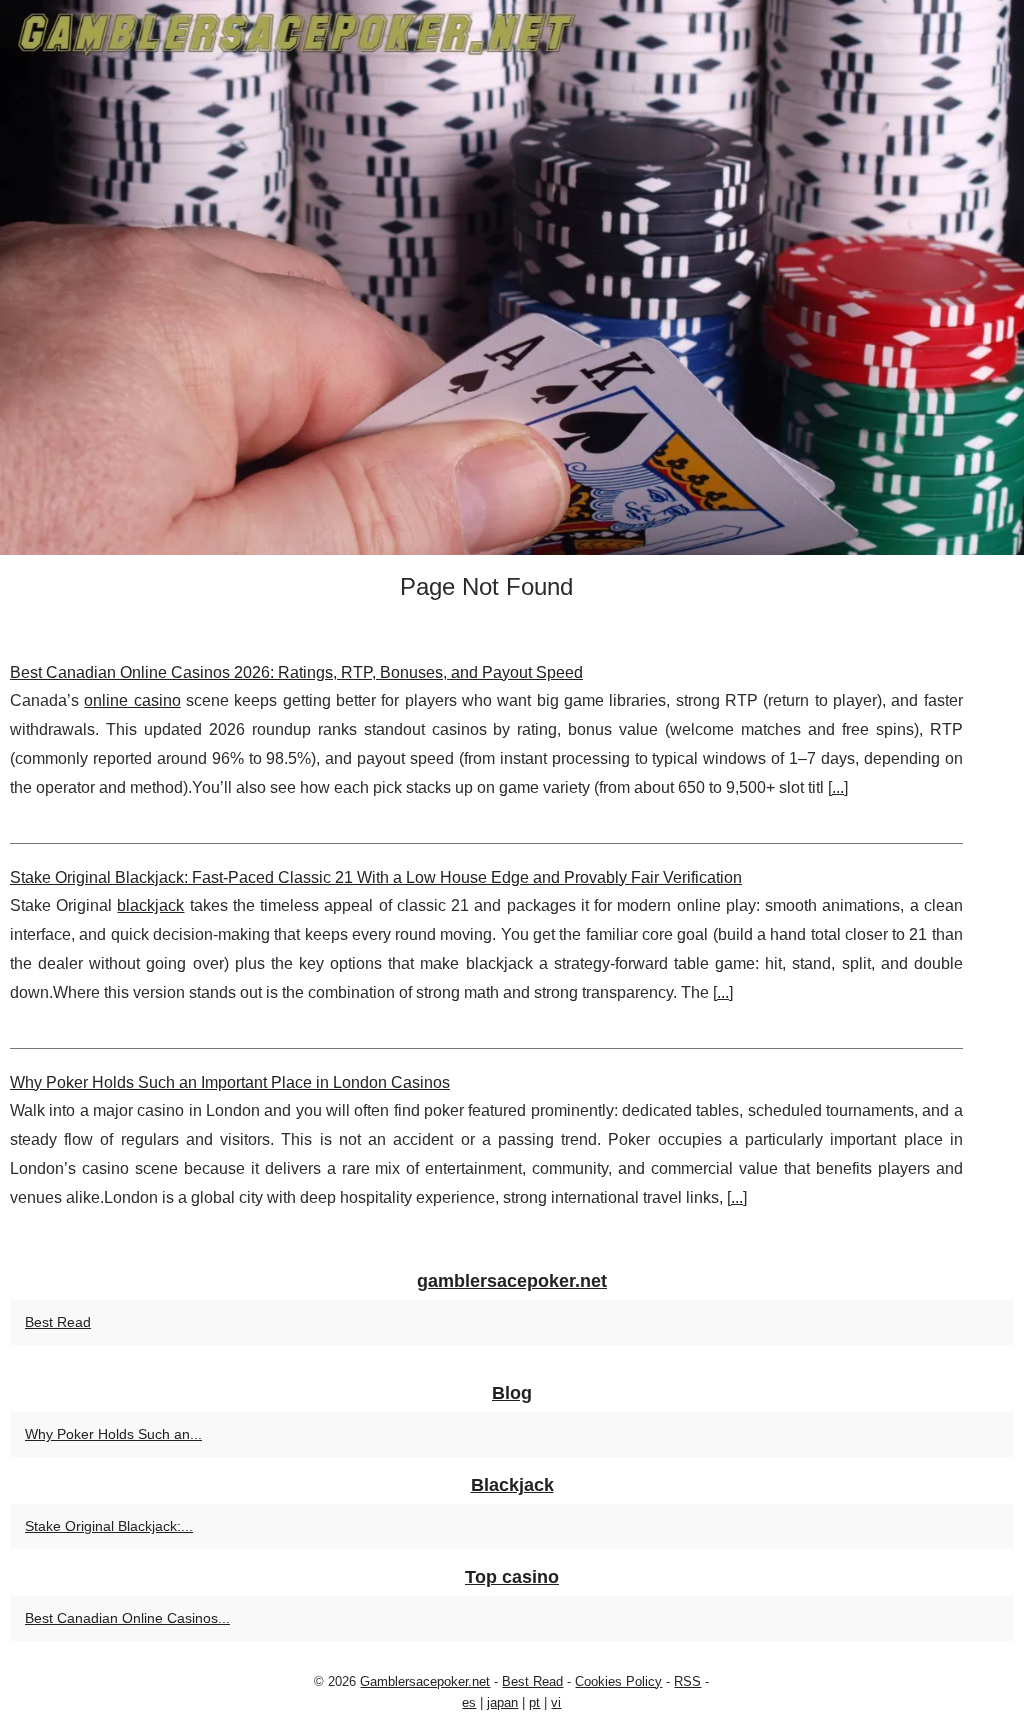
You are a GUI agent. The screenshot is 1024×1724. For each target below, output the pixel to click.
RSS (687, 1681)
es (469, 1702)
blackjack (150, 905)
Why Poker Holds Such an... (113, 1434)
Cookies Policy (618, 1681)
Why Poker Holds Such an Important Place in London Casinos (230, 1082)
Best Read (58, 1322)
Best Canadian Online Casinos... (127, 1618)
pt (534, 1702)
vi (556, 1702)
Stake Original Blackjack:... (109, 1526)
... (838, 787)
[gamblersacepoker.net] (512, 277)
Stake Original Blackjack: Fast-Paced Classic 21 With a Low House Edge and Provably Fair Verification (376, 877)
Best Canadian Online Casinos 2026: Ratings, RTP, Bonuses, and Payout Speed (296, 672)
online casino (132, 700)
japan (502, 1702)
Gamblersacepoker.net (425, 1681)
